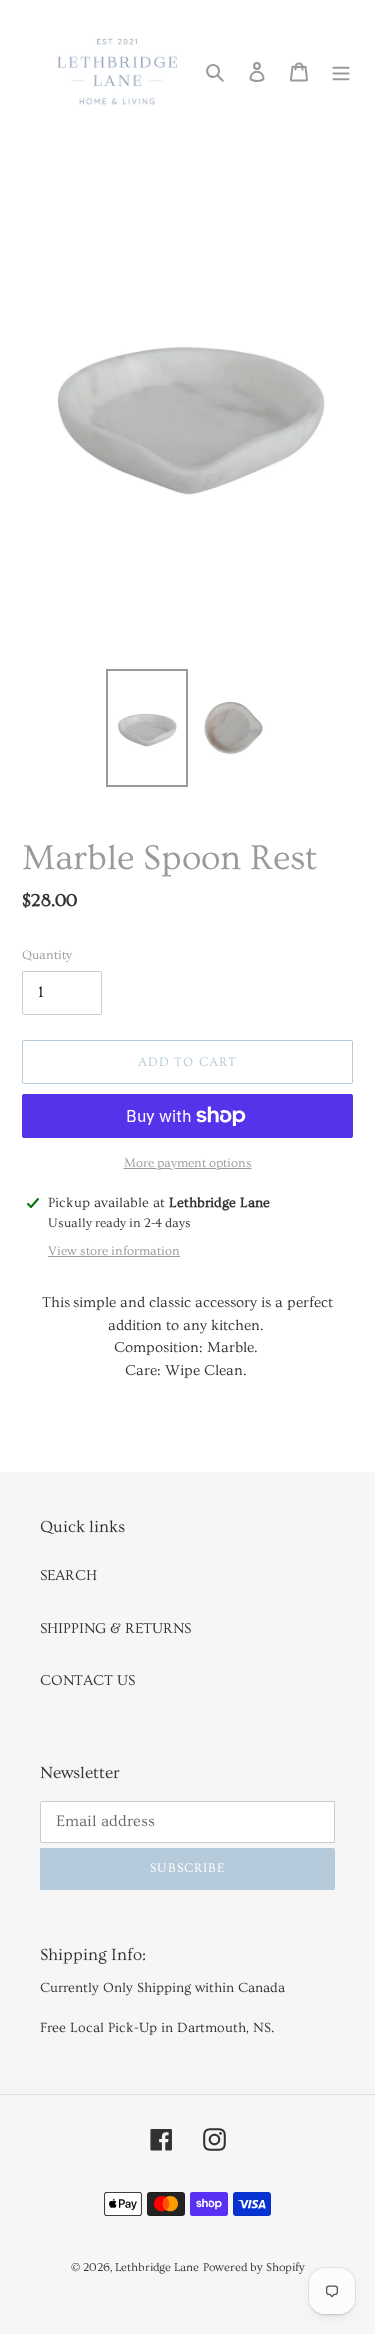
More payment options (188, 1163)
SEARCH (68, 1575)
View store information (114, 1251)
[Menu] (341, 70)
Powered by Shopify (254, 2267)
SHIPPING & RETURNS (115, 1628)
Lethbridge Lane (157, 2267)
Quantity (47, 955)
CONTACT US (87, 1680)
